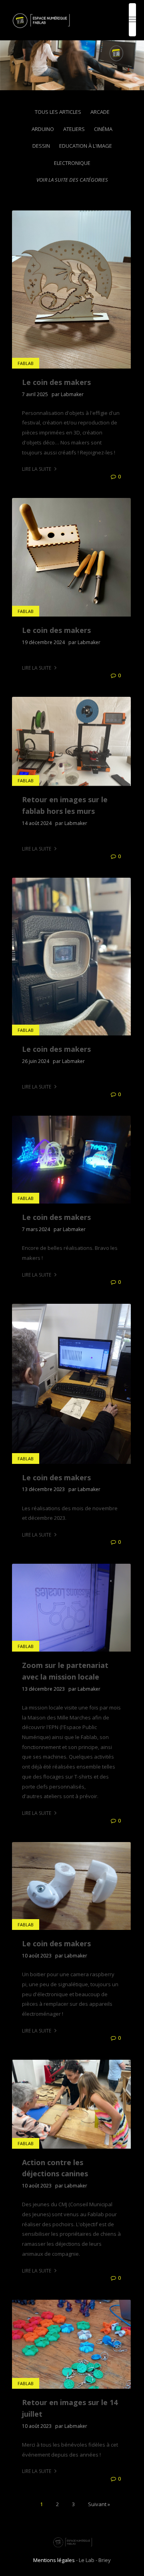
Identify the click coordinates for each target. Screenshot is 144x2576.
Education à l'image (86, 146)
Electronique (72, 163)
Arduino (43, 129)
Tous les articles (58, 112)
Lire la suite (37, 469)
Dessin (41, 146)
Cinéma (103, 129)
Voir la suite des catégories (72, 180)
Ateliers (74, 129)
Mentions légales (54, 2560)
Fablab (26, 363)
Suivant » (99, 2504)
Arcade (100, 112)
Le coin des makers (56, 382)
